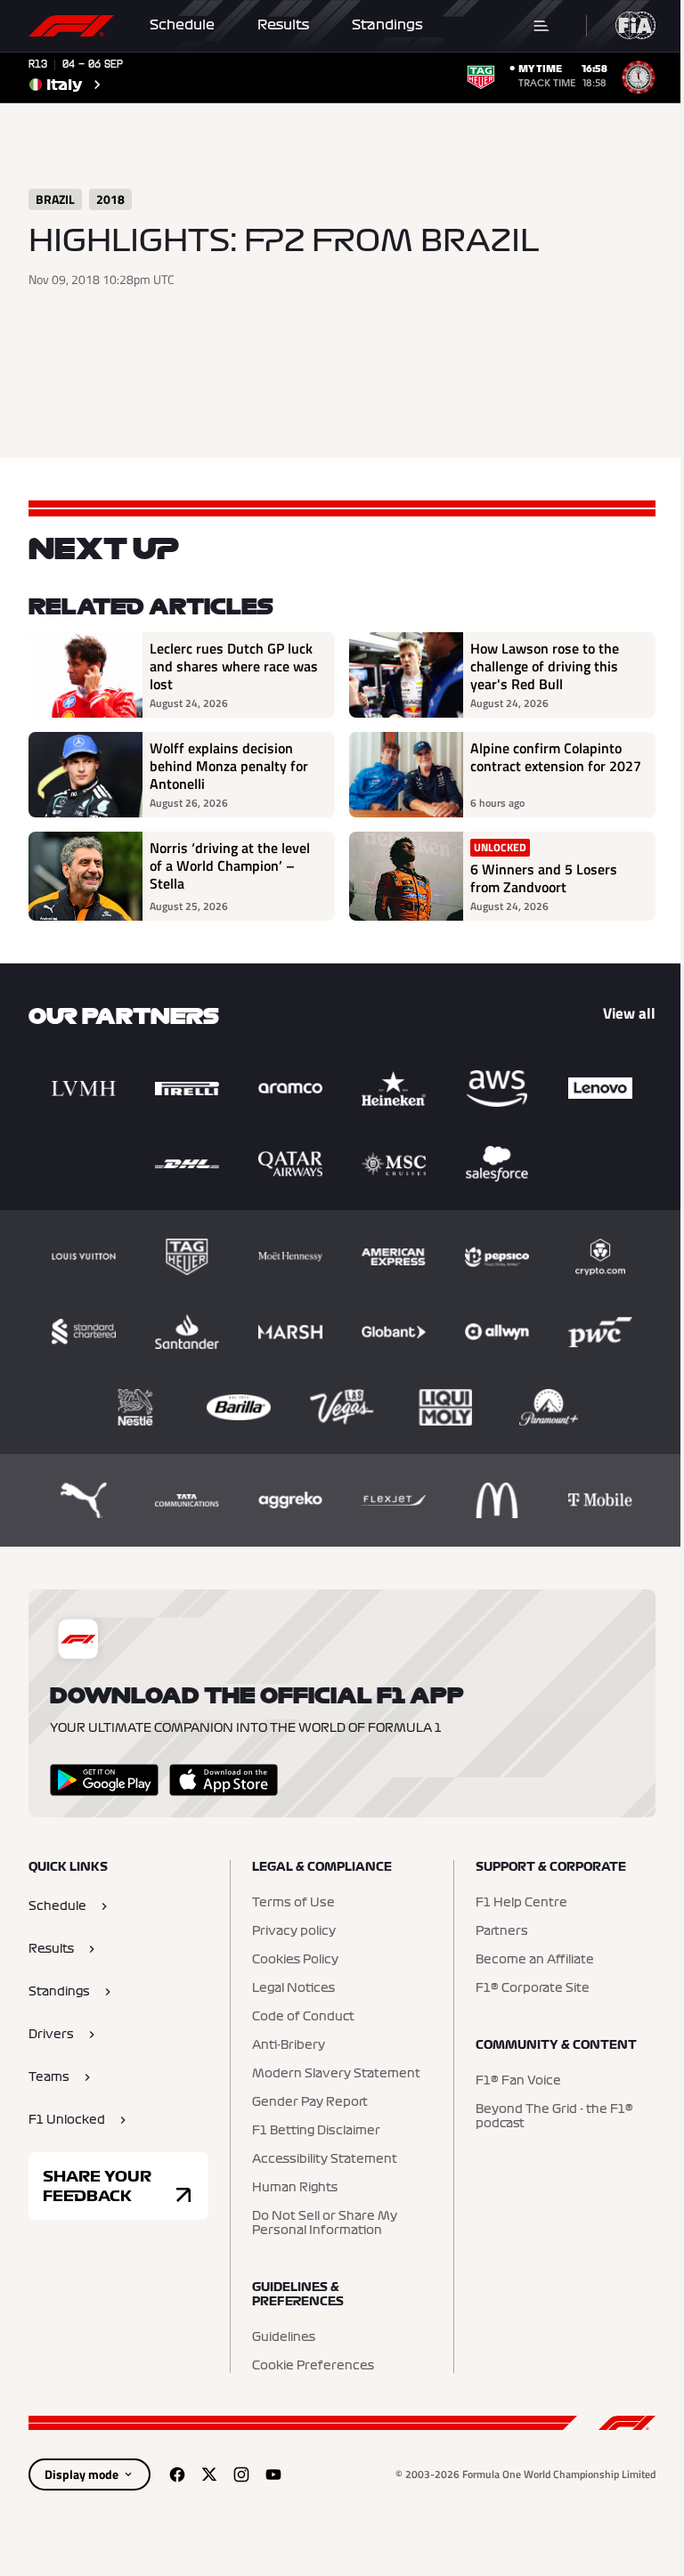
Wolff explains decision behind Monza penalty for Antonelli (229, 766)
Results (283, 25)
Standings (387, 25)
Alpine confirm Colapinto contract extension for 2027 (556, 758)
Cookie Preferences (313, 2366)
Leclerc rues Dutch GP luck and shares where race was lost (234, 666)
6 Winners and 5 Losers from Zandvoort (544, 878)
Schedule (182, 25)
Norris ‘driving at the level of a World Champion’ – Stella (230, 866)
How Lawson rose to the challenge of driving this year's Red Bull (545, 666)
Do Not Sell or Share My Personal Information (325, 2223)
